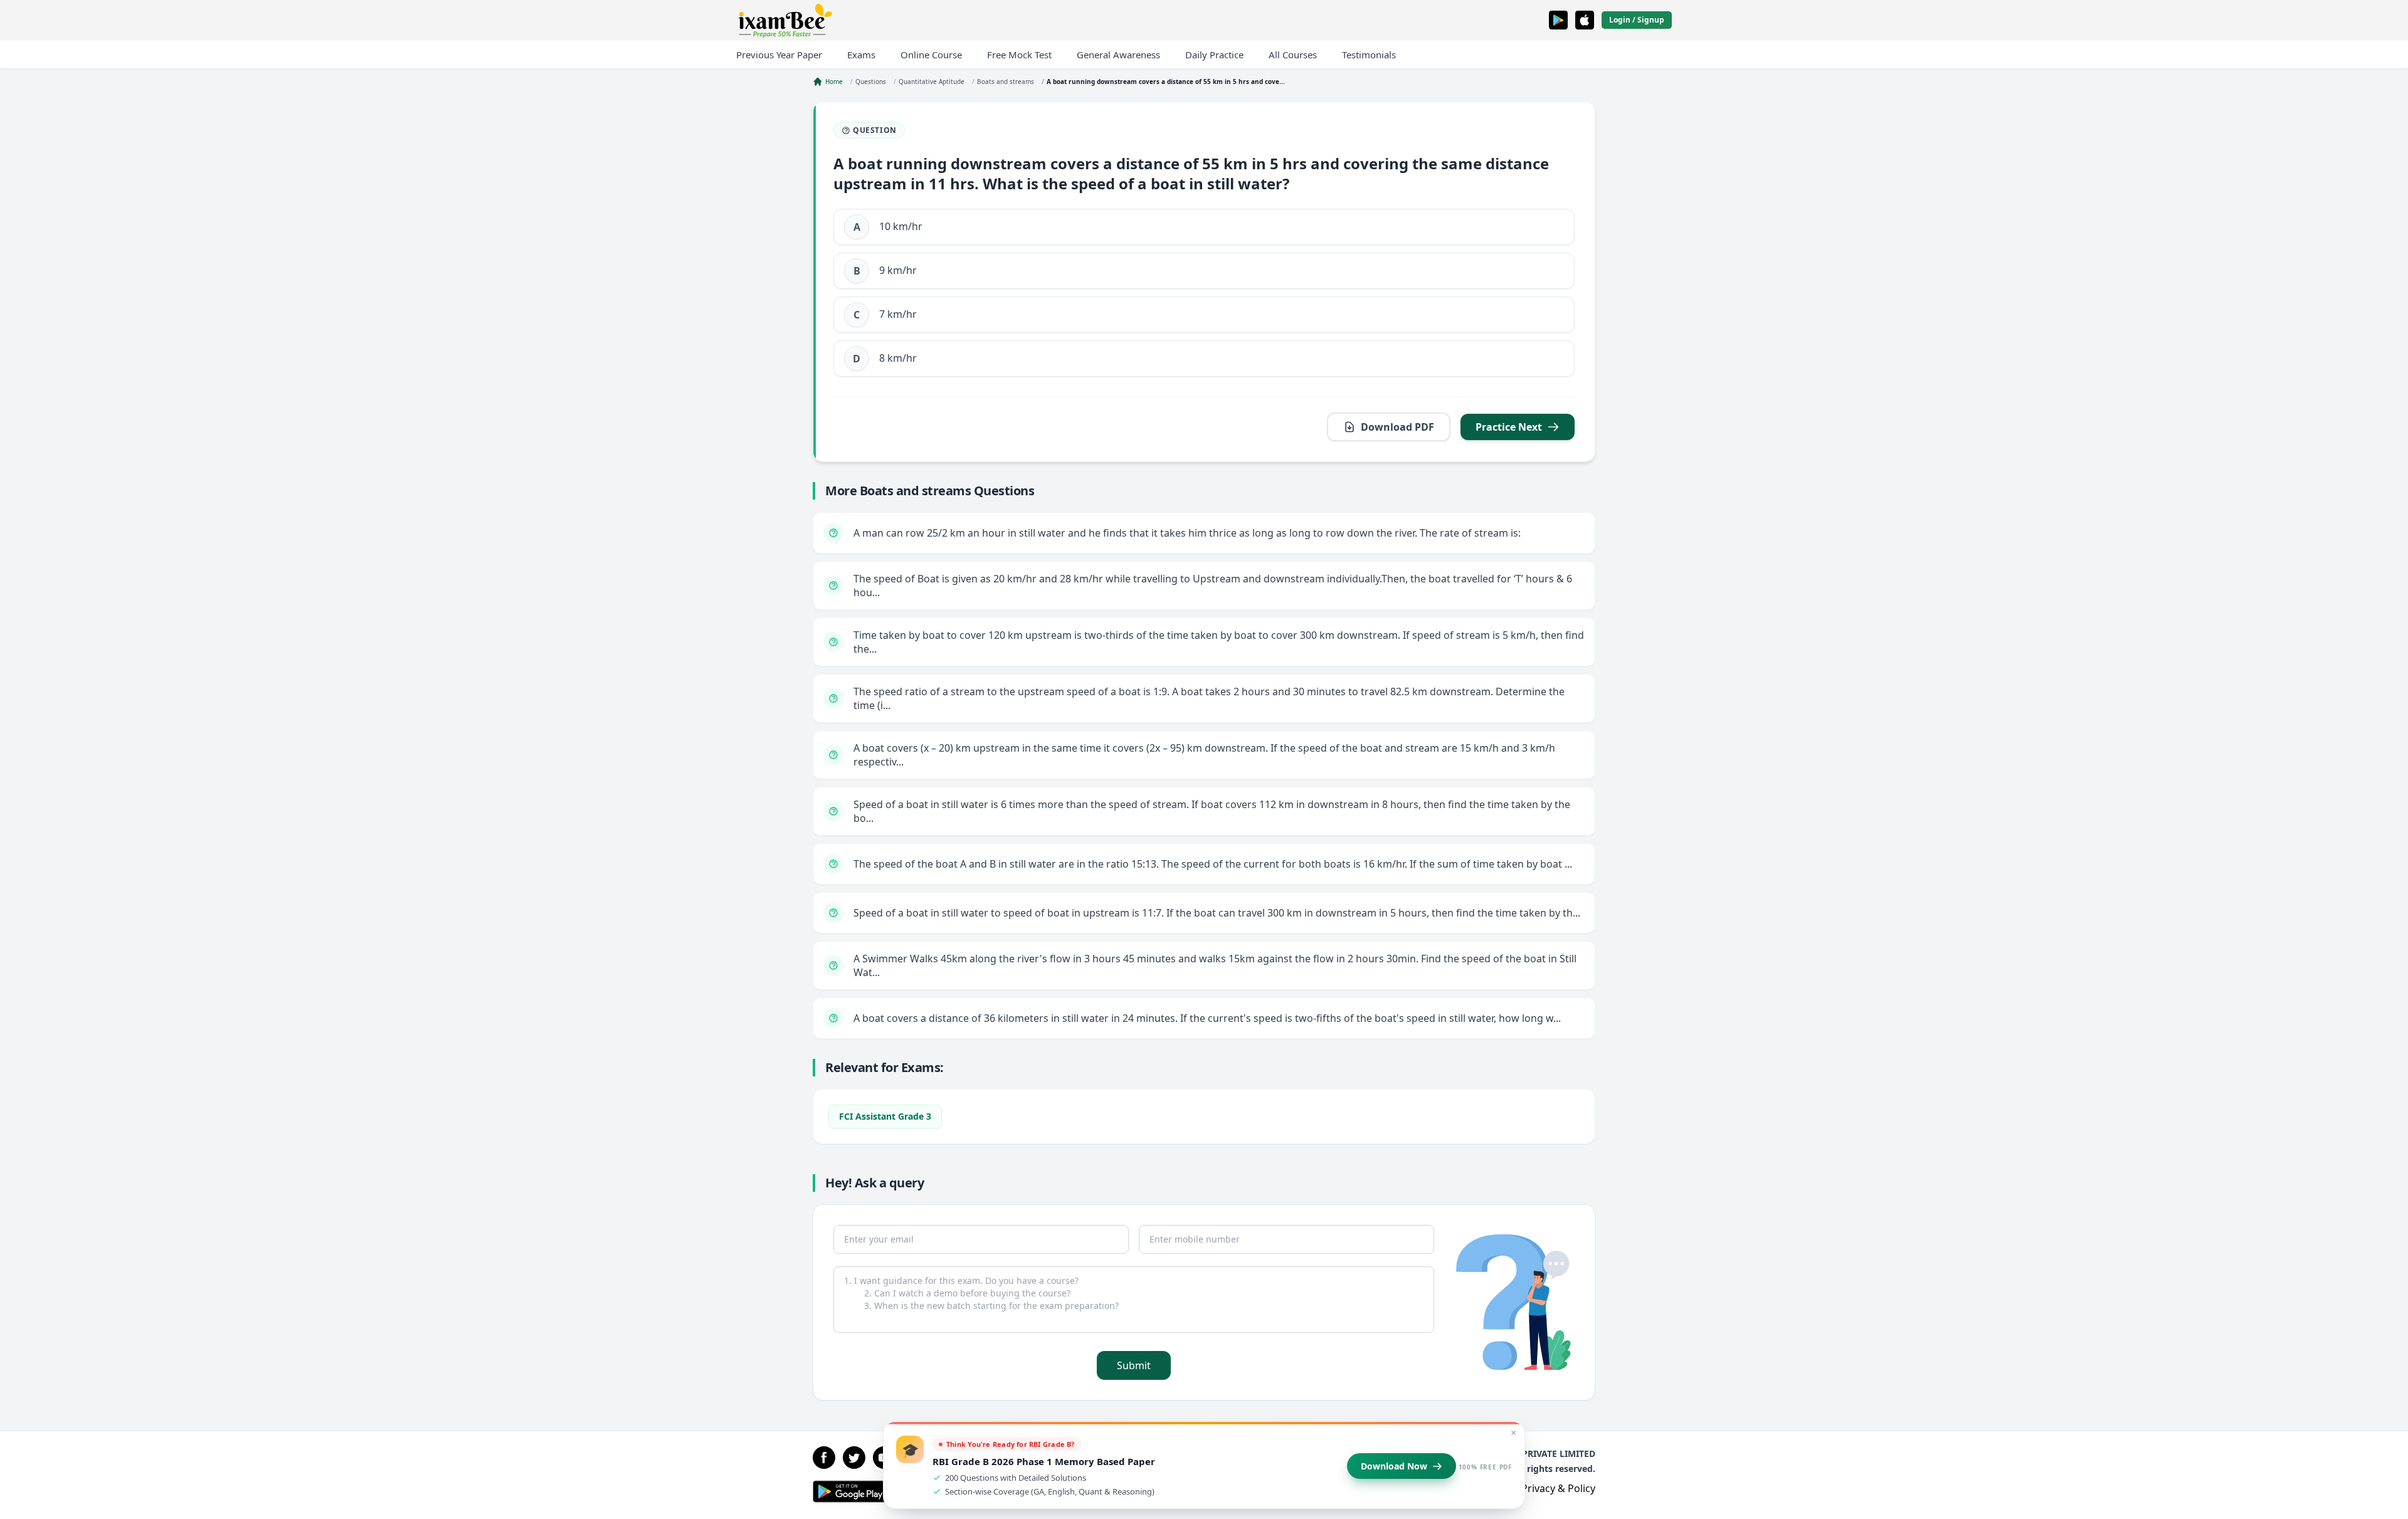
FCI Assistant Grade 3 (885, 1116)
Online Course (931, 55)
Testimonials (1369, 55)
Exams (861, 55)
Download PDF (1397, 427)
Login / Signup (1637, 20)
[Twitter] (854, 1458)
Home (834, 81)
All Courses (1293, 55)
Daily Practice (1214, 55)
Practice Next (1509, 427)
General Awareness (1118, 55)
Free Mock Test (1019, 55)
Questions (871, 81)
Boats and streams (1006, 81)
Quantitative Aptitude (932, 81)
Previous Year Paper (779, 55)
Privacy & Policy (1558, 1488)
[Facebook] (824, 1458)
